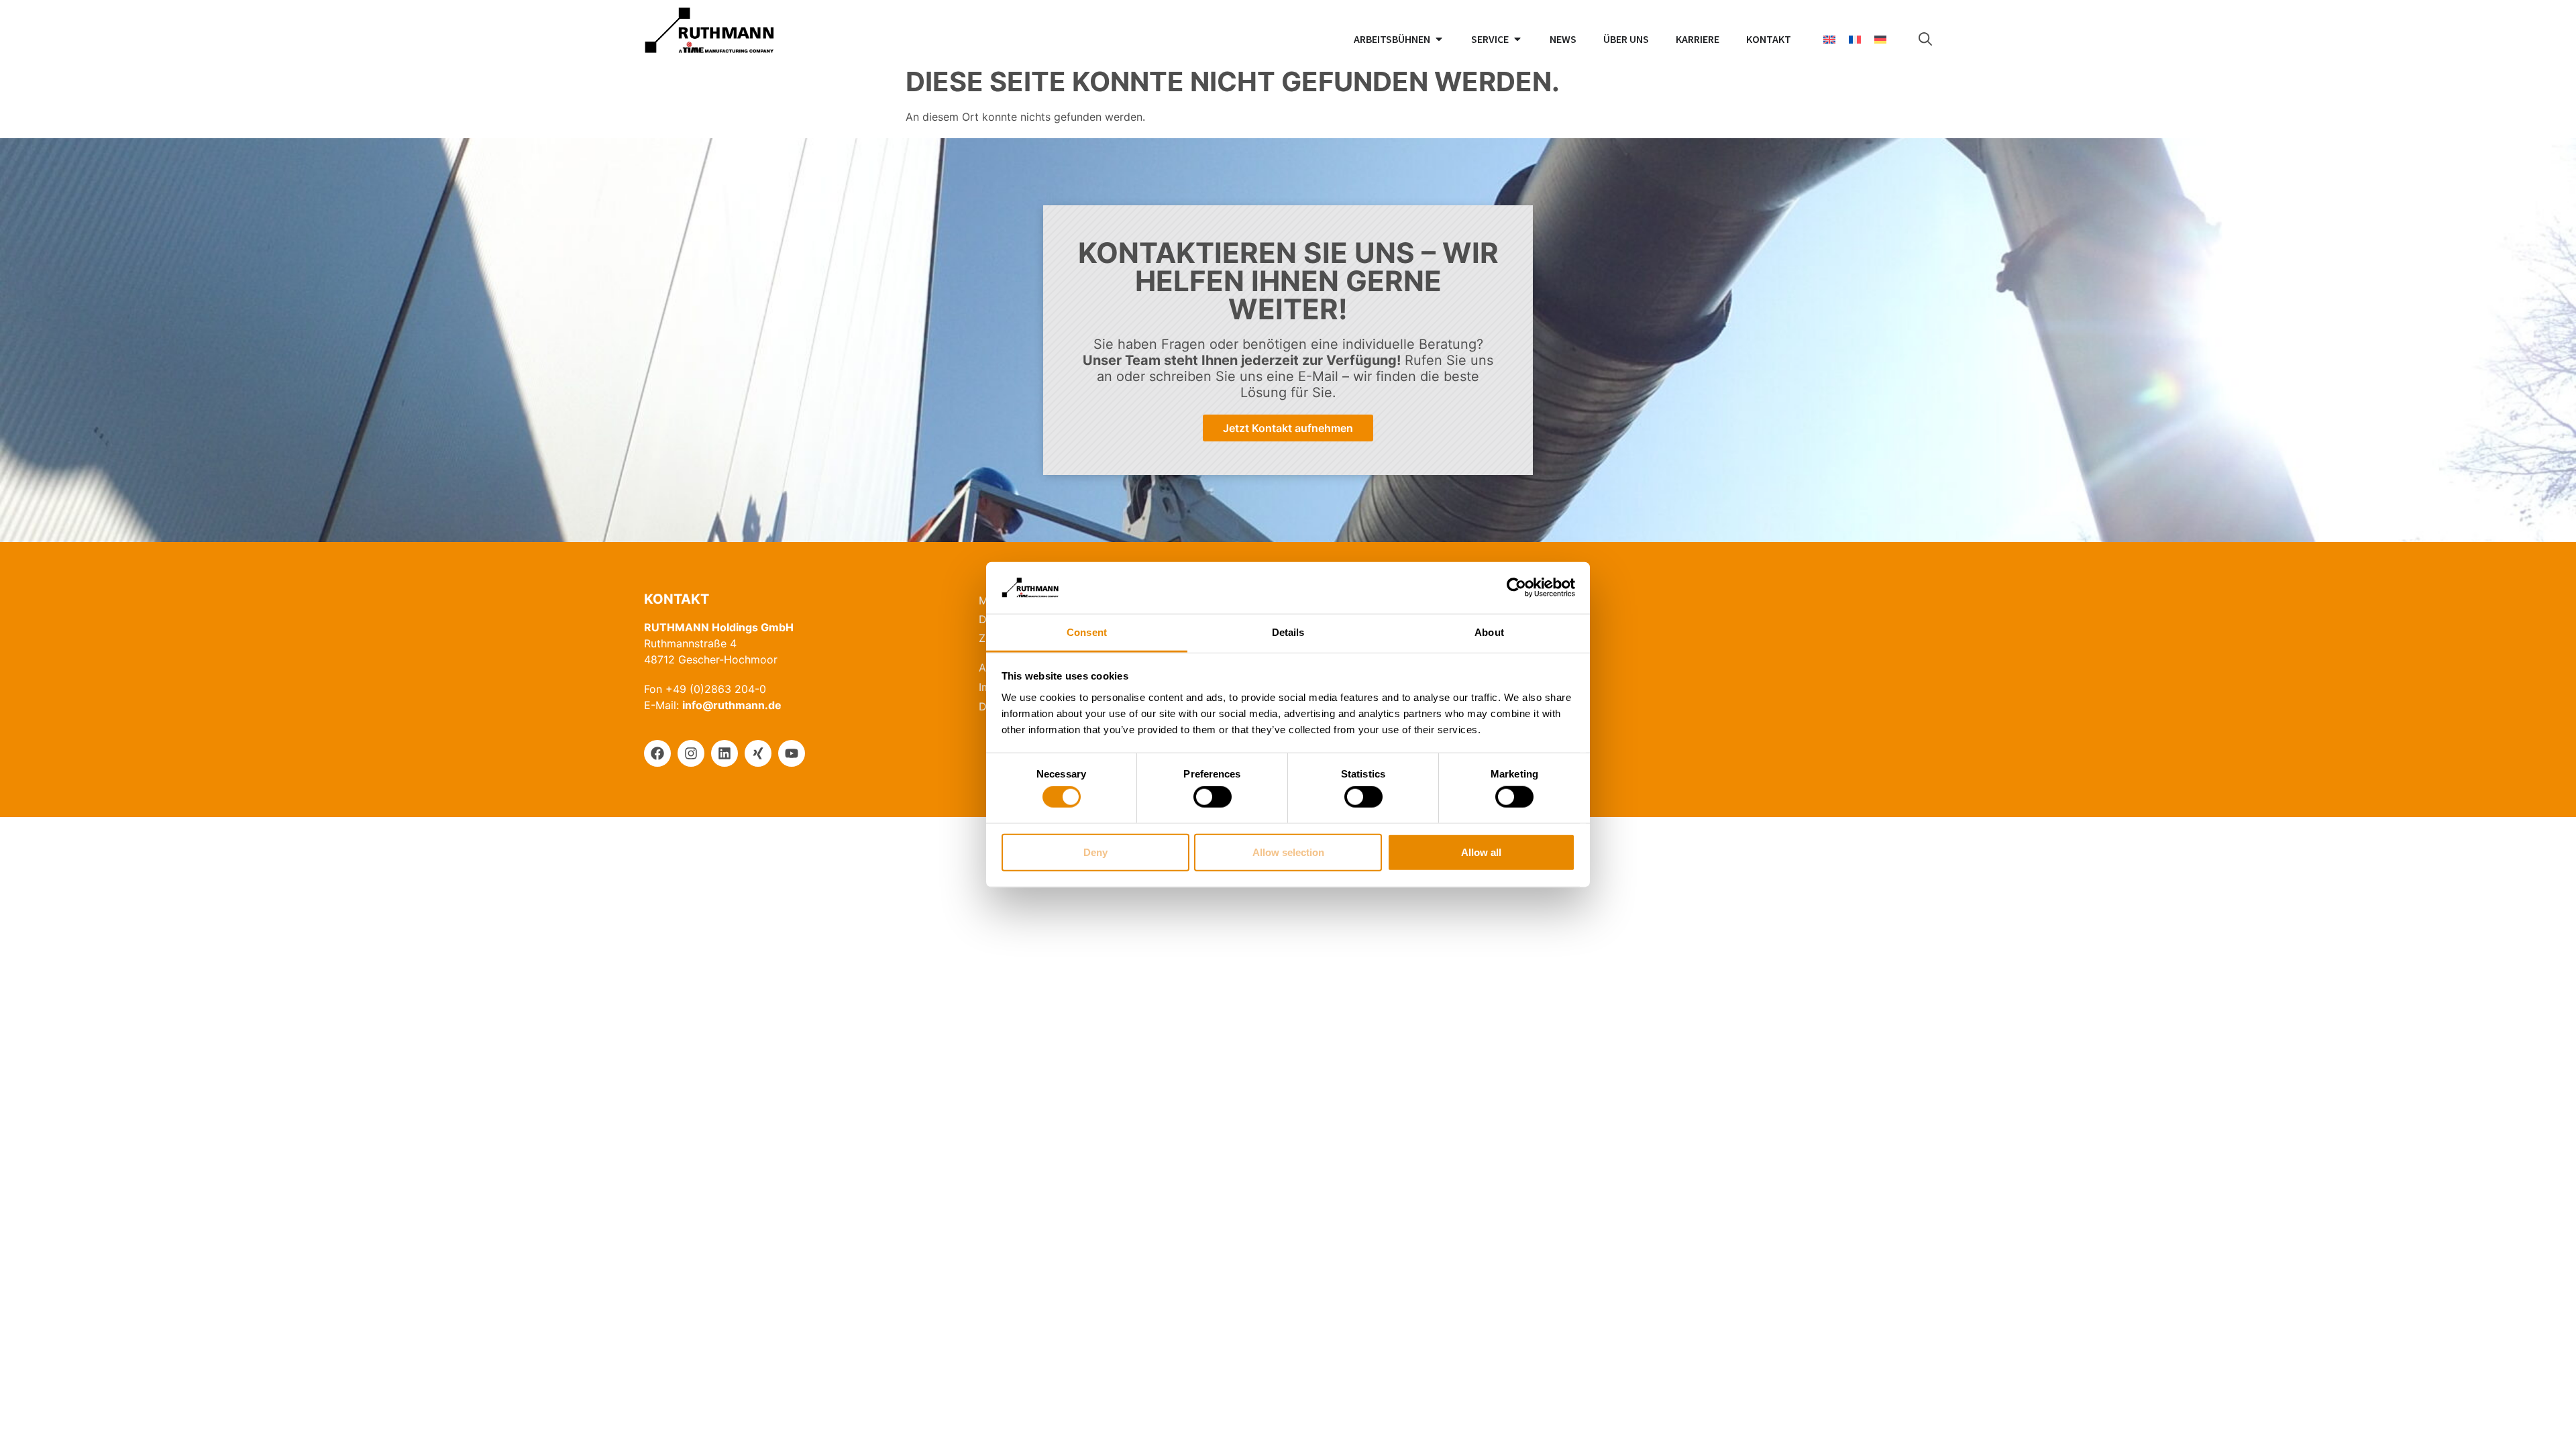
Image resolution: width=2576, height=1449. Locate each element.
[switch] (1213, 797)
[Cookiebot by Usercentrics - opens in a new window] (1516, 588)
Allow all (1481, 852)
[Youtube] (792, 753)
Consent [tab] (1087, 632)
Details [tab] (1288, 632)
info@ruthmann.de (732, 705)
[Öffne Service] (1517, 39)
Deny (1095, 852)
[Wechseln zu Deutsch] (1880, 39)
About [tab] (1489, 632)
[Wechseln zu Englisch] (1829, 39)
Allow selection (1288, 852)
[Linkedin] (724, 753)
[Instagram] (691, 753)
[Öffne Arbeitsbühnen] (1439, 39)
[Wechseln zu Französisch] (1855, 39)
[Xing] (758, 753)
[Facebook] (657, 753)
